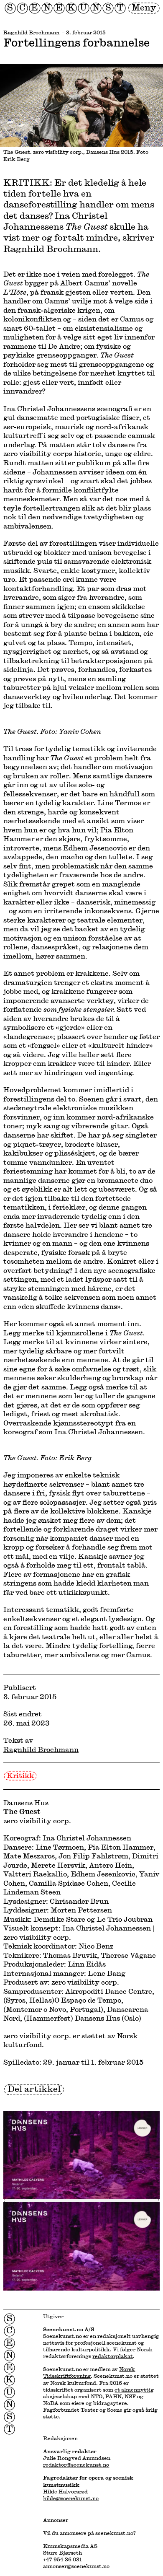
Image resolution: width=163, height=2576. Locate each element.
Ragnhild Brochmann (31, 32)
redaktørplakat (113, 2356)
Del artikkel (34, 2089)
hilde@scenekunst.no (71, 2498)
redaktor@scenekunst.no (76, 2465)
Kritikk (20, 1775)
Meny (144, 7)
